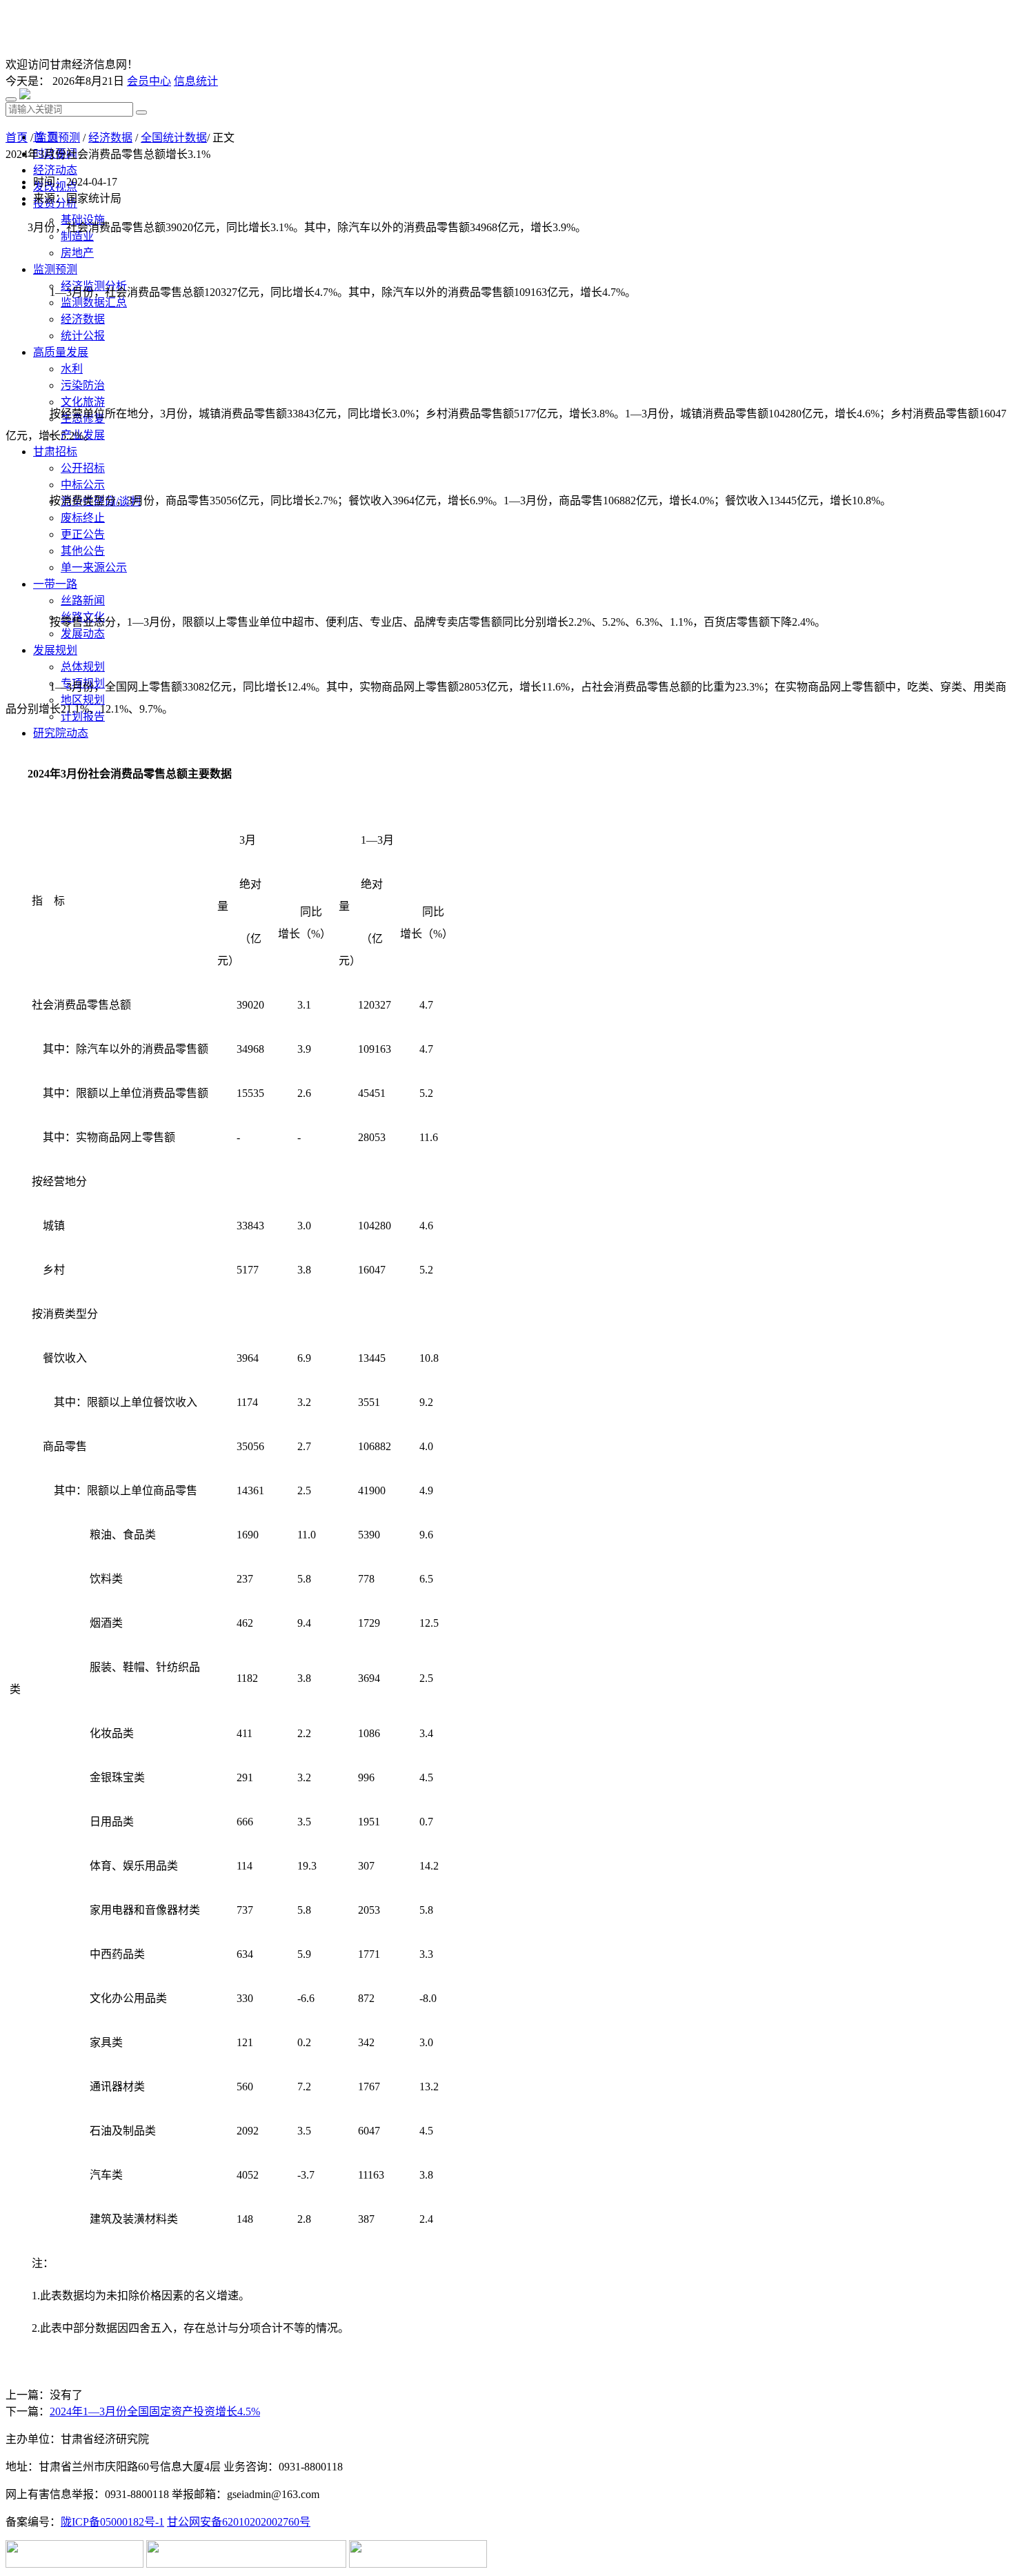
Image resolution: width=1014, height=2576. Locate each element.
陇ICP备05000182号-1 (112, 2522)
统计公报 (83, 336)
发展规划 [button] (55, 650)
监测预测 (58, 138)
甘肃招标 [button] (55, 452)
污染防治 (83, 385)
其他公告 (83, 551)
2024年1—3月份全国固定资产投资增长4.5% (155, 2411)
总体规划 (83, 667)
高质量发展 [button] (61, 352)
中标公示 (83, 485)
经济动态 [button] (55, 170)
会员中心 (149, 81)
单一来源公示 (94, 567)
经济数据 (83, 319)
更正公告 (83, 534)
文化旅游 (83, 402)
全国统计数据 (174, 138)
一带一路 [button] (55, 584)
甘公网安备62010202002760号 (239, 2522)
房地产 (77, 253)
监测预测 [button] (55, 269)
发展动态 (83, 634)
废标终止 (83, 518)
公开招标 (83, 468)
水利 (72, 369)
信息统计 (196, 81)
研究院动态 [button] (61, 733)
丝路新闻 (83, 601)
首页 (17, 138)
